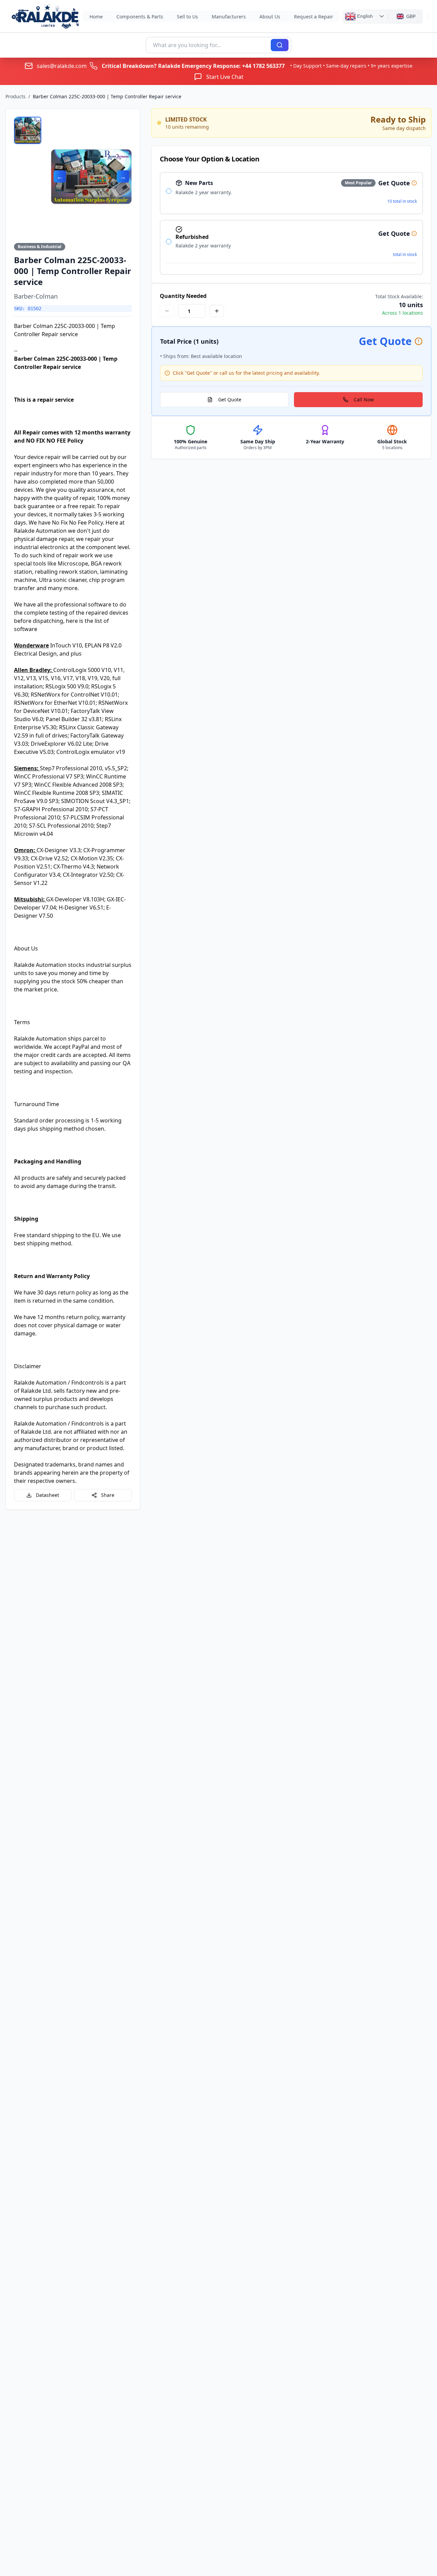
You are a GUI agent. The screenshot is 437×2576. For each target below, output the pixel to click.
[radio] (169, 191)
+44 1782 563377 (263, 66)
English (364, 16)
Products (16, 96)
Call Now (364, 399)
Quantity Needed (183, 296)
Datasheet (47, 1495)
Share (108, 1495)
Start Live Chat (225, 77)
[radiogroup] (291, 223)
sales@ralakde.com (62, 66)
